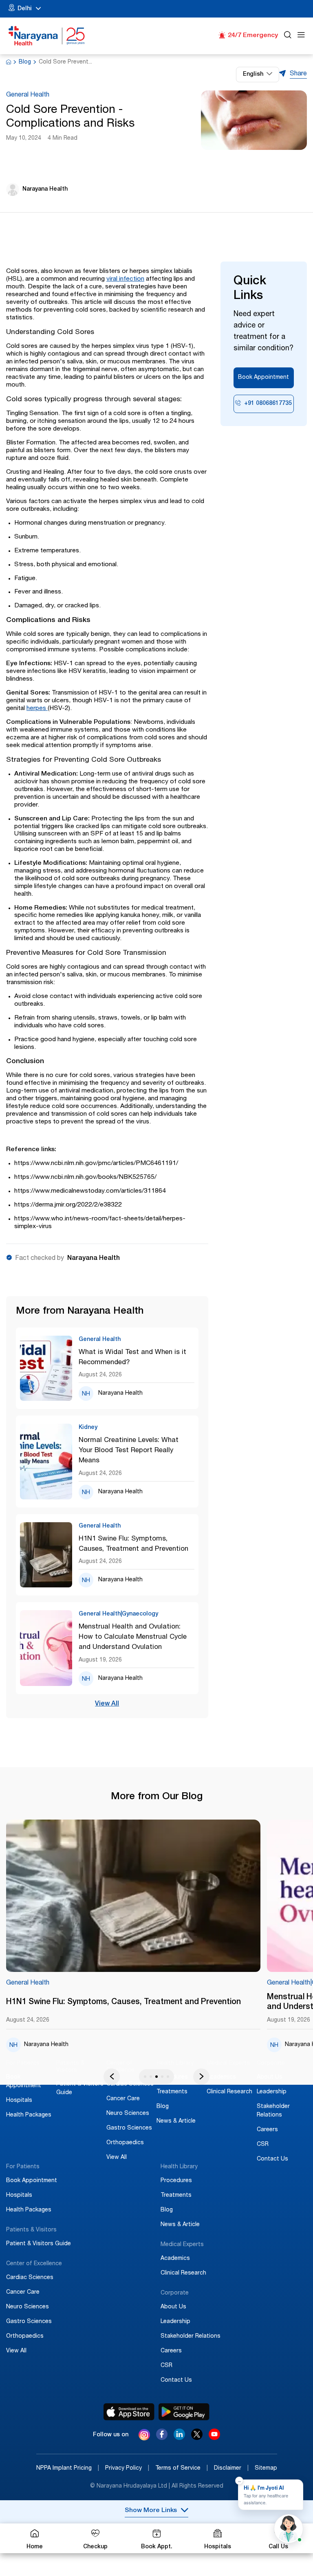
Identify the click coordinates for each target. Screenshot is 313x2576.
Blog (25, 62)
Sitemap (266, 2468)
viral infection (125, 279)
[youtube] (214, 2438)
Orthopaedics (125, 2143)
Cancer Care (123, 2099)
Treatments (172, 2092)
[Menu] (301, 36)
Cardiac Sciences (130, 2084)
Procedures (176, 2181)
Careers (267, 2130)
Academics (221, 2077)
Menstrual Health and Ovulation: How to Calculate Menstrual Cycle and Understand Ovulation (133, 1637)
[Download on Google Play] (184, 2412)
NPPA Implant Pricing (68, 2468)
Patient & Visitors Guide (39, 2244)
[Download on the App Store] (129, 2412)
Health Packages (29, 2115)
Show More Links (151, 2511)
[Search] (288, 36)
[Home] (47, 36)
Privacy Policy (127, 2468)
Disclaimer (231, 2468)
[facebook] (162, 2438)
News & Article (176, 2121)
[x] (197, 2438)
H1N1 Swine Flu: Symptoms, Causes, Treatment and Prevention (133, 1544)
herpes (37, 709)
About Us (270, 2077)
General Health (28, 95)
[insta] (144, 2436)
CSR (263, 2145)
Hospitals (19, 2101)
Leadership (272, 2092)
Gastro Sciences (129, 2128)
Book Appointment (263, 378)
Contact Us (272, 2159)
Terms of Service (182, 2468)
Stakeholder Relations (191, 2336)
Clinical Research (229, 2092)
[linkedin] (179, 2438)
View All (107, 1704)
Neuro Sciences (128, 2114)
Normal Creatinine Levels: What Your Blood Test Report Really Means (129, 1451)
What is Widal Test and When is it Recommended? (132, 1358)
